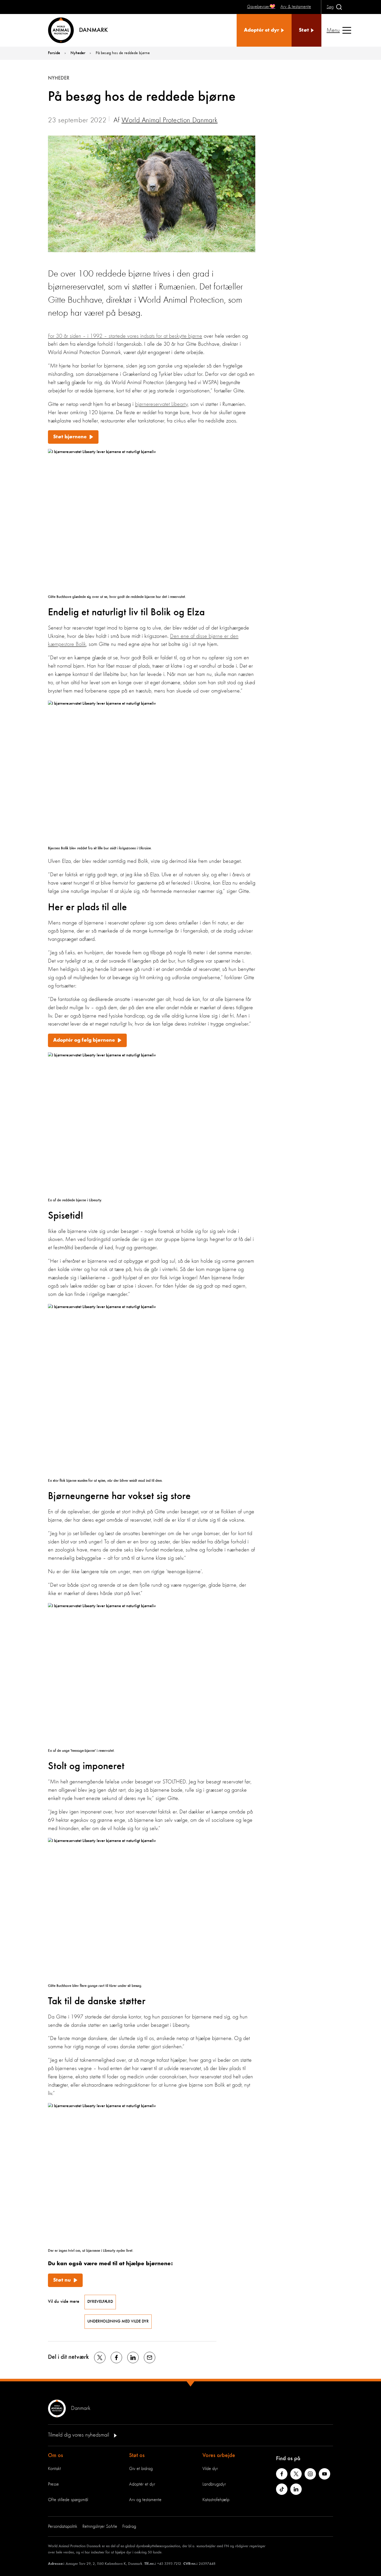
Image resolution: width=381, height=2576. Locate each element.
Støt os (137, 2455)
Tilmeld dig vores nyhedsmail (79, 2435)
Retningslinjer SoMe (100, 2526)
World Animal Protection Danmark (170, 121)
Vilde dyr (210, 2469)
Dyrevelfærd (100, 2302)
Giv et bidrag (141, 2469)
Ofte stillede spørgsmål (68, 2500)
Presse (53, 2484)
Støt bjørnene (70, 437)
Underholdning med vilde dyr (118, 2321)
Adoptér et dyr (142, 2484)
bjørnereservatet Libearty (161, 404)
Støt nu (62, 2280)
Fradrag (129, 2526)
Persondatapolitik (63, 2526)
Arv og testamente (145, 2500)
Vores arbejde (219, 2455)
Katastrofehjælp (216, 2500)
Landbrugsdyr (214, 2484)
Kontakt (54, 2469)
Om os (55, 2455)
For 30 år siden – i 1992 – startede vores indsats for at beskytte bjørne (125, 336)
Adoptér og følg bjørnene (84, 1040)
